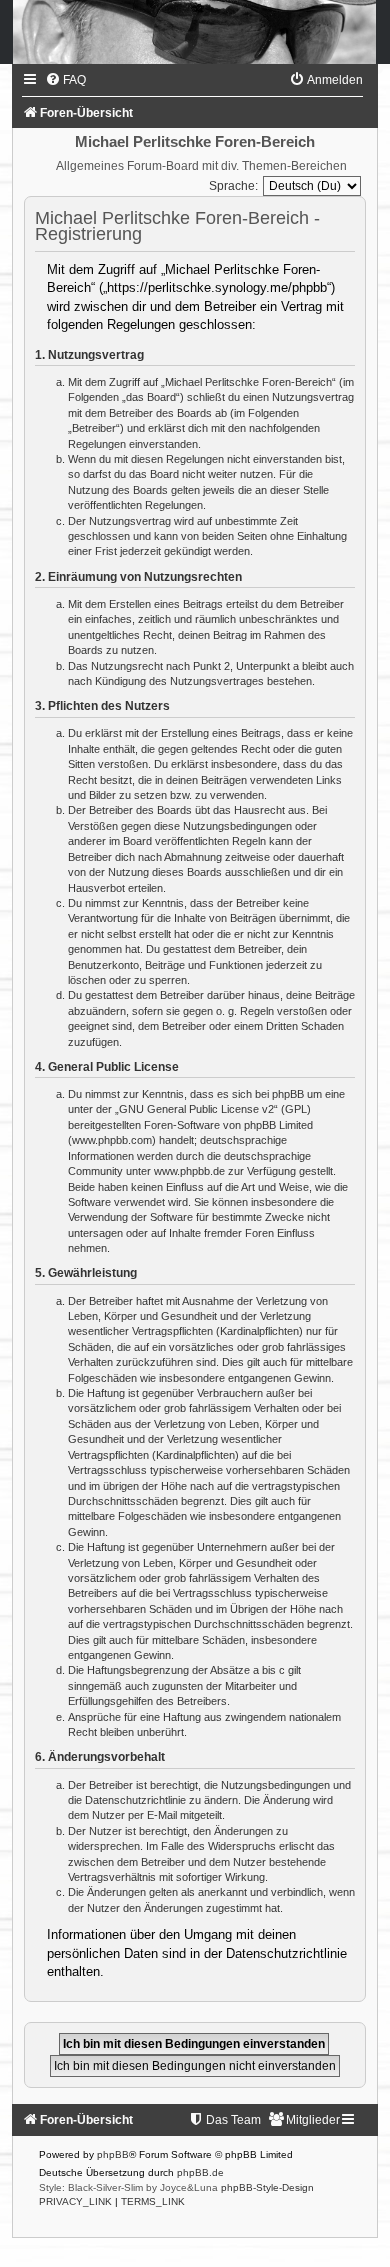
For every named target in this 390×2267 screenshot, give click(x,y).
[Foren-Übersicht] (195, 32)
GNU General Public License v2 (196, 1109)
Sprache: (233, 186)
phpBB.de (200, 2172)
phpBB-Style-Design (267, 2187)
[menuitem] (65, 80)
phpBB (113, 2154)
